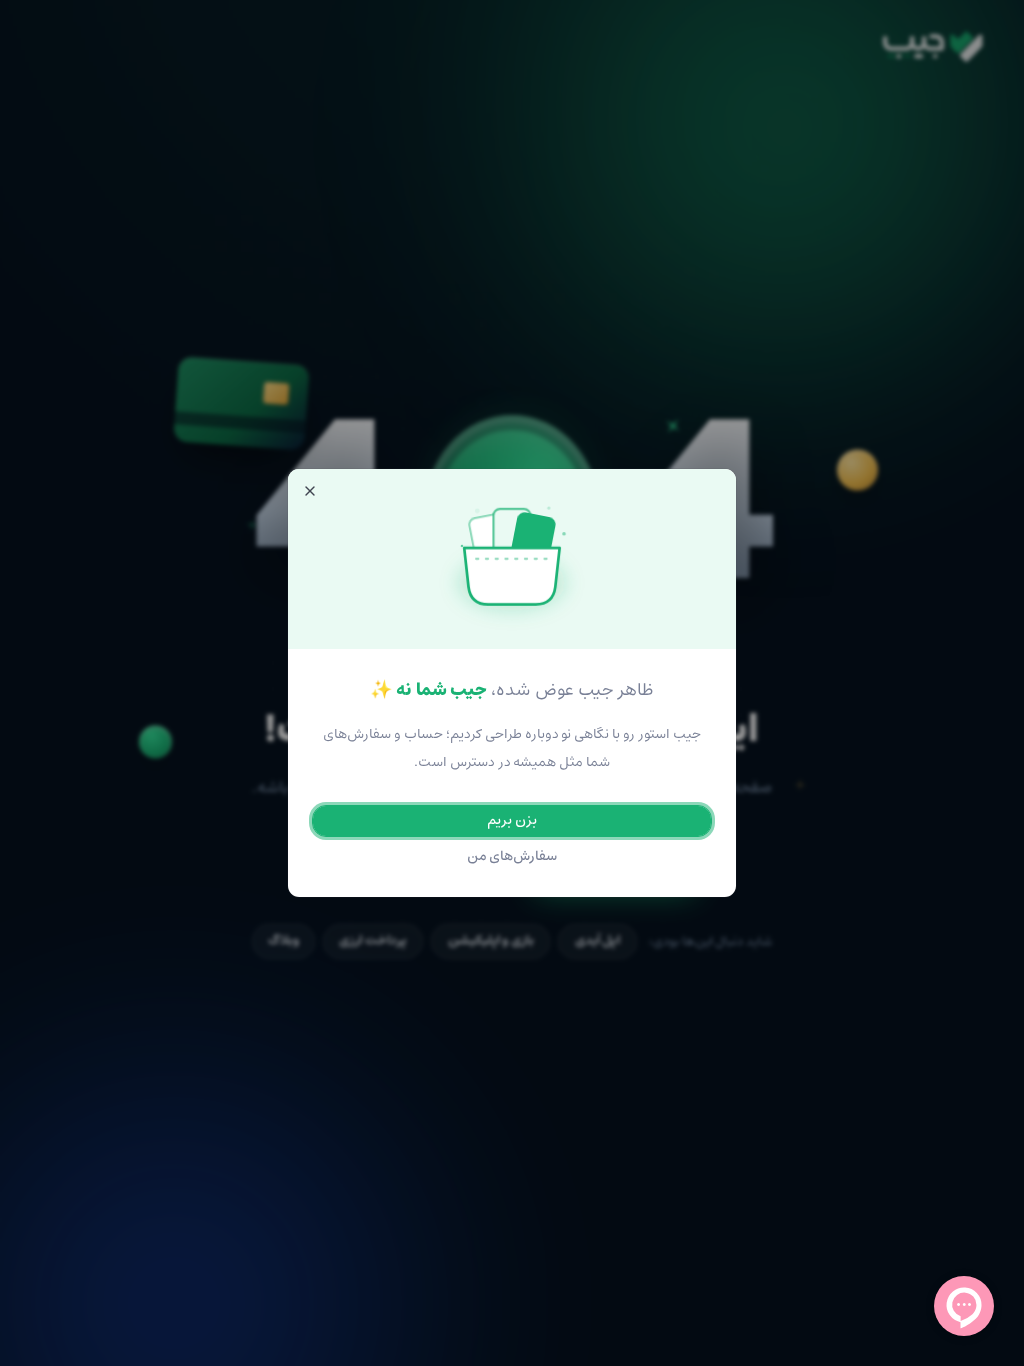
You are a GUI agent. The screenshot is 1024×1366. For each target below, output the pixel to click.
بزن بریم (512, 820)
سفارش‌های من (512, 856)
